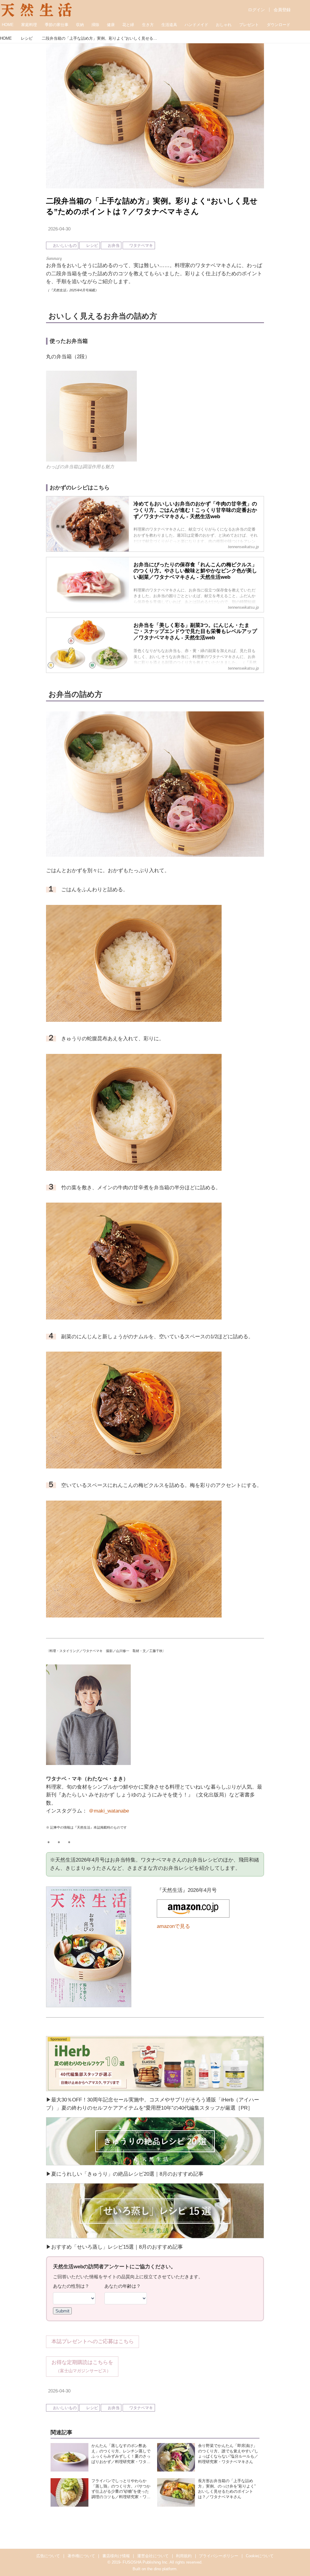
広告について (48, 2556)
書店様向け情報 (116, 2556)
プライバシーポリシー (219, 2556)
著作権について (81, 2556)
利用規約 (184, 2556)
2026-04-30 (59, 229)
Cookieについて (260, 2556)
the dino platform (162, 2569)
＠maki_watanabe (109, 1811)
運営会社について (153, 2556)
